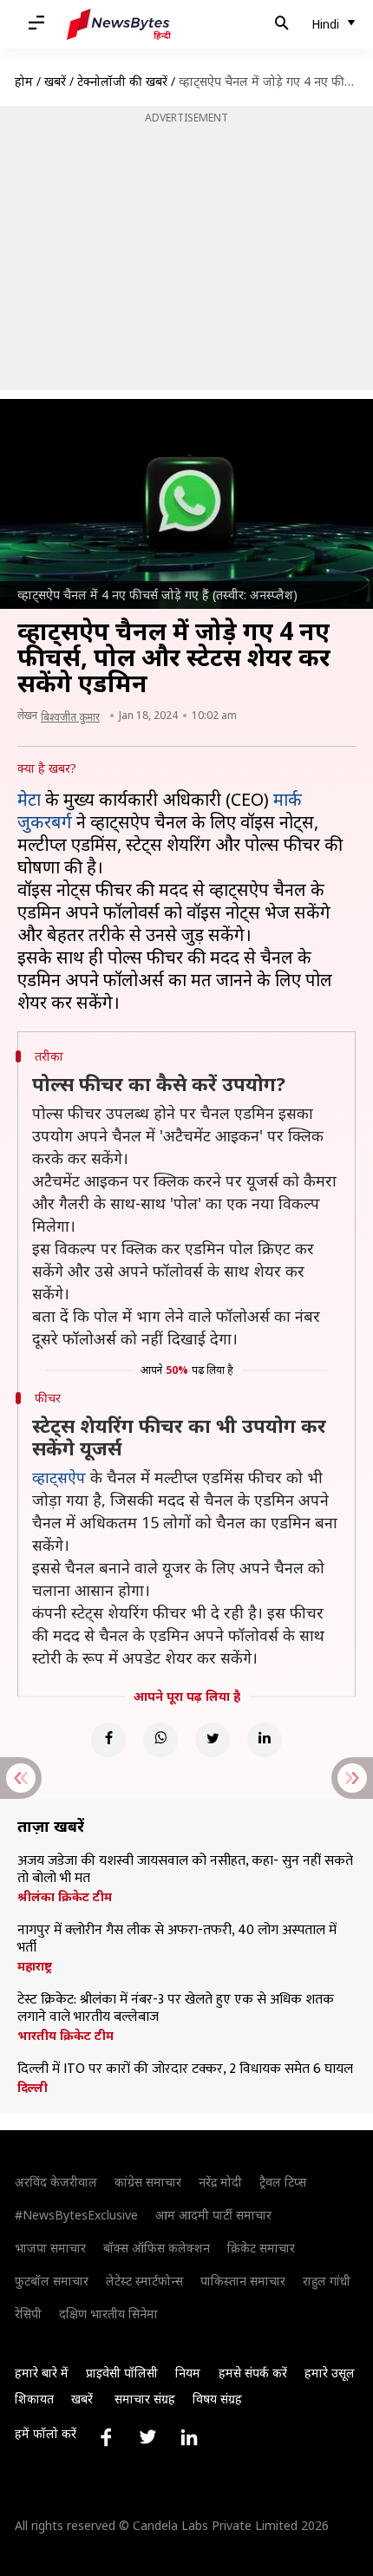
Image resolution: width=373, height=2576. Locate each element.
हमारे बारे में (42, 2373)
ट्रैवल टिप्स (283, 2182)
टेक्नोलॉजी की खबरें (122, 81)
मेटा (29, 799)
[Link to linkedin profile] (189, 2437)
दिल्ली (33, 2088)
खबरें (55, 81)
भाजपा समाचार (50, 2248)
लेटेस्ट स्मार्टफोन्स (144, 2281)
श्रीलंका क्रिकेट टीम (65, 1897)
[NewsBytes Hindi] (119, 24)
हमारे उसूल (330, 2373)
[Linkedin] (265, 1740)
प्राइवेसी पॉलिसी (122, 2373)
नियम (188, 2373)
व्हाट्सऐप (59, 1477)
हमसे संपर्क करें (253, 2373)
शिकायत (34, 2399)
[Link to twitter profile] (147, 2437)
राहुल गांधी (327, 2281)
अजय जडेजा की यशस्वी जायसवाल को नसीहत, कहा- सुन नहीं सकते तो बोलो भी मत (185, 1870)
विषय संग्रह (217, 2399)
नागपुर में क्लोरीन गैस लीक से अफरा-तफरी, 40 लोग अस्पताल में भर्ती (177, 1939)
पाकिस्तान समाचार (243, 2281)
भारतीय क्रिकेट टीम (65, 2036)
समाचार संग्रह (145, 2399)
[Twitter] (213, 1740)
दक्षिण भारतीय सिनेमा (108, 2314)
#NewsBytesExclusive (76, 2215)
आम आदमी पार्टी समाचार (213, 2215)
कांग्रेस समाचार (148, 2182)
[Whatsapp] (160, 1740)
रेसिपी (28, 2314)
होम (24, 81)
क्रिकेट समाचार (261, 2248)
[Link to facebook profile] (106, 2437)
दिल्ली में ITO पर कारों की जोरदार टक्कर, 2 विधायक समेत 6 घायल (185, 2069)
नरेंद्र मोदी (220, 2182)
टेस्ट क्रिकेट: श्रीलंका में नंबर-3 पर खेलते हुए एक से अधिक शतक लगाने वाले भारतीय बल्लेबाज (176, 2009)
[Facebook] (108, 1740)
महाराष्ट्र (35, 1966)
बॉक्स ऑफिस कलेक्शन (157, 2248)
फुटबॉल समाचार (52, 2281)
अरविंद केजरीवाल (56, 2182)
